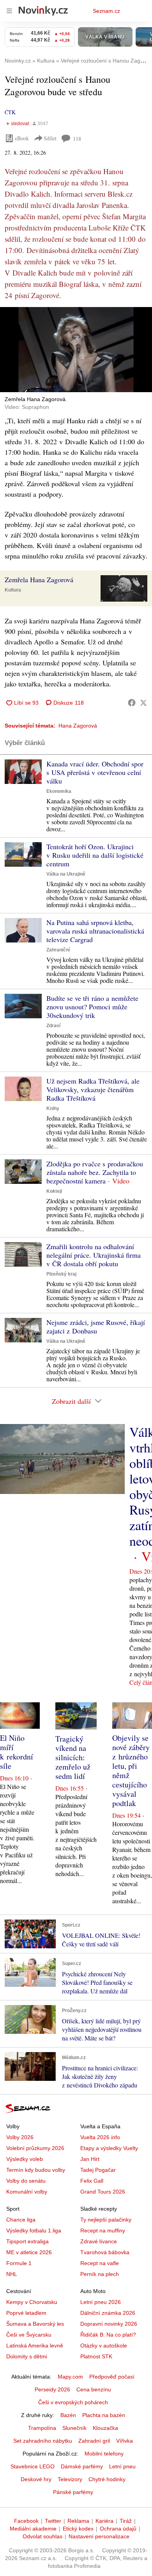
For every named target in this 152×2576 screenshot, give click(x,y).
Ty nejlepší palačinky (106, 2220)
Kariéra (104, 2521)
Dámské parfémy (82, 2466)
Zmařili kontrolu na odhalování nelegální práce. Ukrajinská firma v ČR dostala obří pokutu (94, 1255)
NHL (12, 2274)
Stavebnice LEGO (33, 2466)
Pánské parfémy (73, 2492)
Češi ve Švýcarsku (29, 2335)
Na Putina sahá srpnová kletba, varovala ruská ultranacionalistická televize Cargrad (95, 931)
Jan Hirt (90, 2159)
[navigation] (9, 11)
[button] (76, 350)
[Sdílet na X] (143, 703)
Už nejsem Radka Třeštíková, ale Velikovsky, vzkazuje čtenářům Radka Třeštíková (93, 1089)
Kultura (13, 590)
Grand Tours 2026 (103, 2192)
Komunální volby (27, 2192)
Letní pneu (122, 2466)
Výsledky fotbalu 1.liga (34, 2230)
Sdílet (50, 138)
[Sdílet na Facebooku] (132, 703)
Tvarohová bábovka (105, 2252)
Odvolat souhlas (42, 2536)
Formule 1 (19, 2263)
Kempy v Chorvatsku (32, 2302)
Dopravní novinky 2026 (109, 2324)
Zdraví (53, 1026)
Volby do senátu (26, 2181)
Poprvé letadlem (26, 2313)
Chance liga (21, 2220)
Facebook (26, 2521)
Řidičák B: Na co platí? (108, 2335)
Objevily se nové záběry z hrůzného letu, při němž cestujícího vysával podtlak (131, 1771)
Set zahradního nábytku (43, 2441)
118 (77, 139)
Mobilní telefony (104, 2454)
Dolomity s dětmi (27, 2356)
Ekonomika (59, 791)
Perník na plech (100, 2274)
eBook (22, 138)
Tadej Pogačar (98, 2170)
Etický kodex (78, 2529)
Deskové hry (36, 2479)
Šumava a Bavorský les (35, 2324)
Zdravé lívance (99, 2241)
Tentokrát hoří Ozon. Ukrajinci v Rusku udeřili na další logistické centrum (95, 855)
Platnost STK (96, 2356)
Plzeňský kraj (61, 1274)
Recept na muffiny (103, 2230)
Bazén (68, 2415)
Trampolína (42, 2428)
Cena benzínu (94, 2389)
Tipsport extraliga (27, 2241)
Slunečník (74, 2428)
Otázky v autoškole (104, 2346)
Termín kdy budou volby (36, 2170)
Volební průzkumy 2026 (35, 2148)
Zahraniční (58, 950)
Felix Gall (92, 2181)
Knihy (53, 1108)
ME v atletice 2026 (29, 2252)
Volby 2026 (20, 2137)
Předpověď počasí (112, 2377)
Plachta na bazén (104, 2415)
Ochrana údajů (118, 2529)
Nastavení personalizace (99, 2536)
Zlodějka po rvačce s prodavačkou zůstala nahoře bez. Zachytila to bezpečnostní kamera (95, 1172)
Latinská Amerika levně (35, 2346)
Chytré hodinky (107, 2479)
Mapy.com (70, 2377)
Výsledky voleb (25, 2159)
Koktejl (54, 1191)
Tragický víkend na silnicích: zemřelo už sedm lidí (73, 1757)
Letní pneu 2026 (101, 2302)
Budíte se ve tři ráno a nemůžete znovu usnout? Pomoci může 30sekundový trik (92, 1007)
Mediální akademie (33, 2529)
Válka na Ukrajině (66, 874)
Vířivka (125, 2441)
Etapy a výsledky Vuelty (109, 2148)
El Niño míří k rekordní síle (17, 1752)
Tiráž (126, 2521)
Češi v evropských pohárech (73, 2402)
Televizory (70, 2479)
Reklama (78, 2521)
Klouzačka (105, 2428)
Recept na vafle (100, 2263)
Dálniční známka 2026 (108, 2313)
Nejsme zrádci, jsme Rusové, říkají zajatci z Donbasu (96, 1326)
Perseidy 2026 (52, 2389)
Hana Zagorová (78, 726)
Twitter (53, 2521)
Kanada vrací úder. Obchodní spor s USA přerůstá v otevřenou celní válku (95, 772)
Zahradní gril (94, 2441)
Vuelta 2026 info (100, 2137)
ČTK (10, 112)
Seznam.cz (106, 11)
